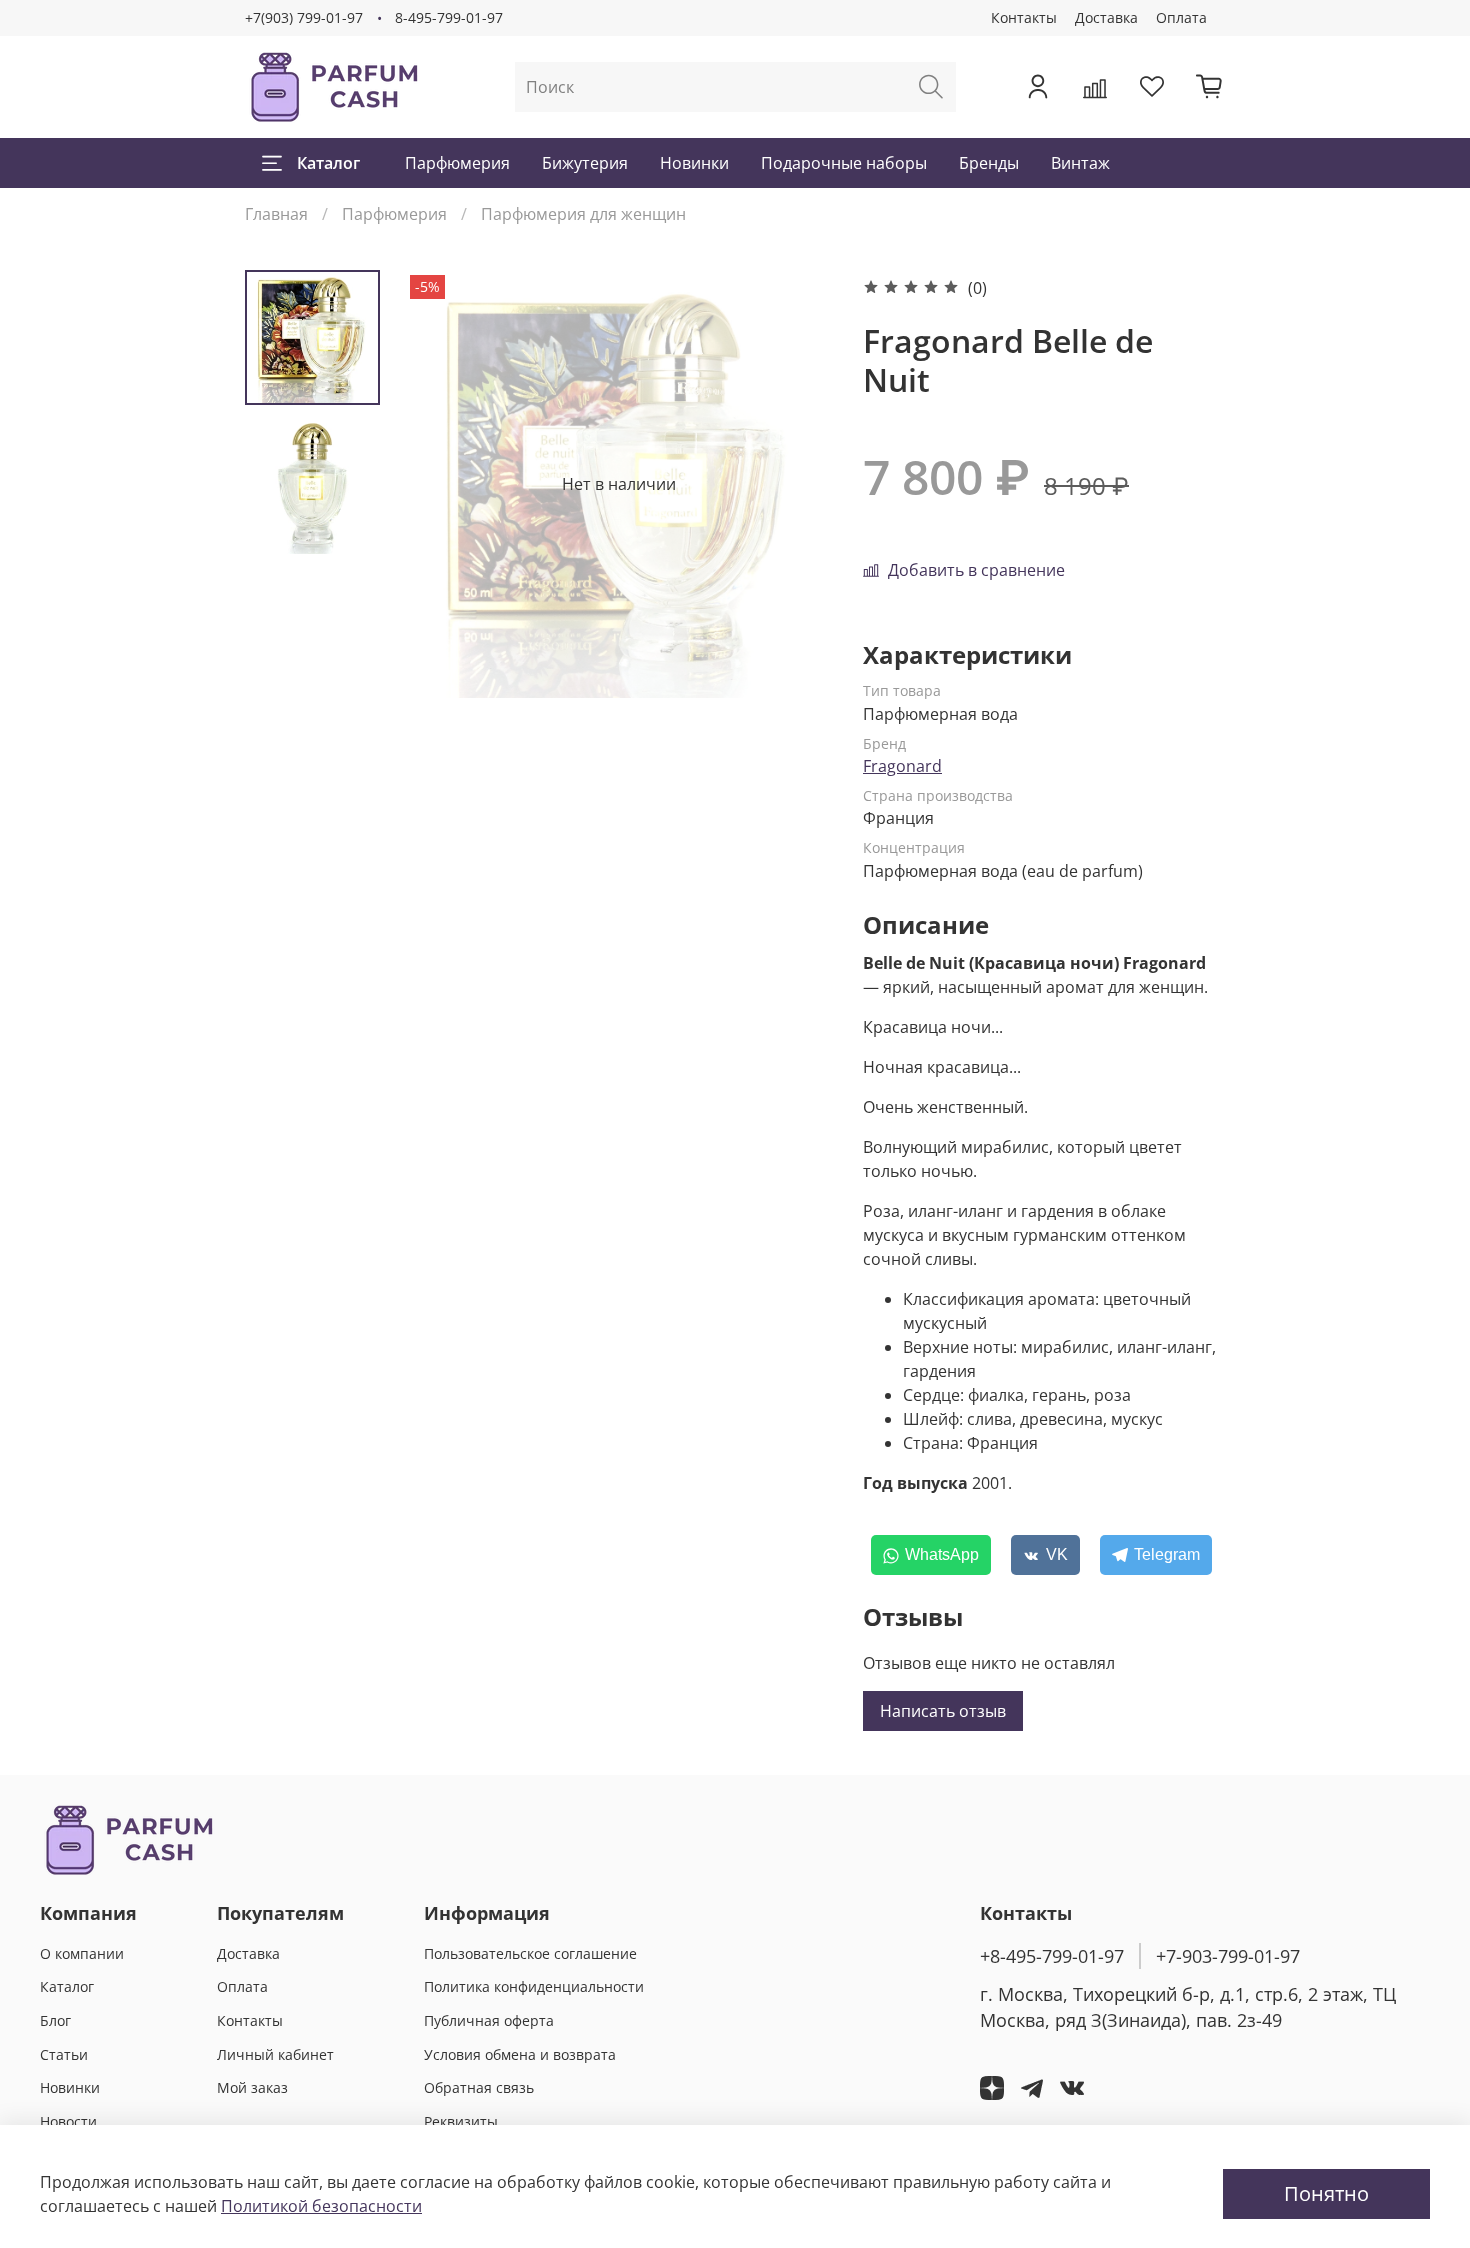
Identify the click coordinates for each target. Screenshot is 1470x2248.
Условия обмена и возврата (520, 2054)
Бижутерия (585, 163)
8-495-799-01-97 (449, 17)
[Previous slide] (445, 484)
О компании (82, 1953)
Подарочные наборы (844, 163)
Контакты (1024, 17)
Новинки (694, 163)
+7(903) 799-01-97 (304, 17)
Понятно (1326, 2193)
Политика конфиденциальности (534, 1986)
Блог (55, 2020)
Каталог (328, 163)
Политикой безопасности (321, 2206)
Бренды (989, 163)
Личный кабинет (275, 2054)
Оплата (1181, 17)
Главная (276, 214)
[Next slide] (793, 484)
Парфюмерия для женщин (583, 214)
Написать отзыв (943, 1711)
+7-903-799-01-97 (1228, 1956)
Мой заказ (252, 2087)
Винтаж (1080, 163)
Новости (68, 2121)
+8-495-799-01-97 (1052, 1956)
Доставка (1106, 17)
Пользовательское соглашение (530, 1953)
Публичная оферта (489, 2020)
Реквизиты (461, 2121)
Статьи (64, 2054)
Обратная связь (479, 2087)
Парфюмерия (457, 163)
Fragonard (902, 766)
